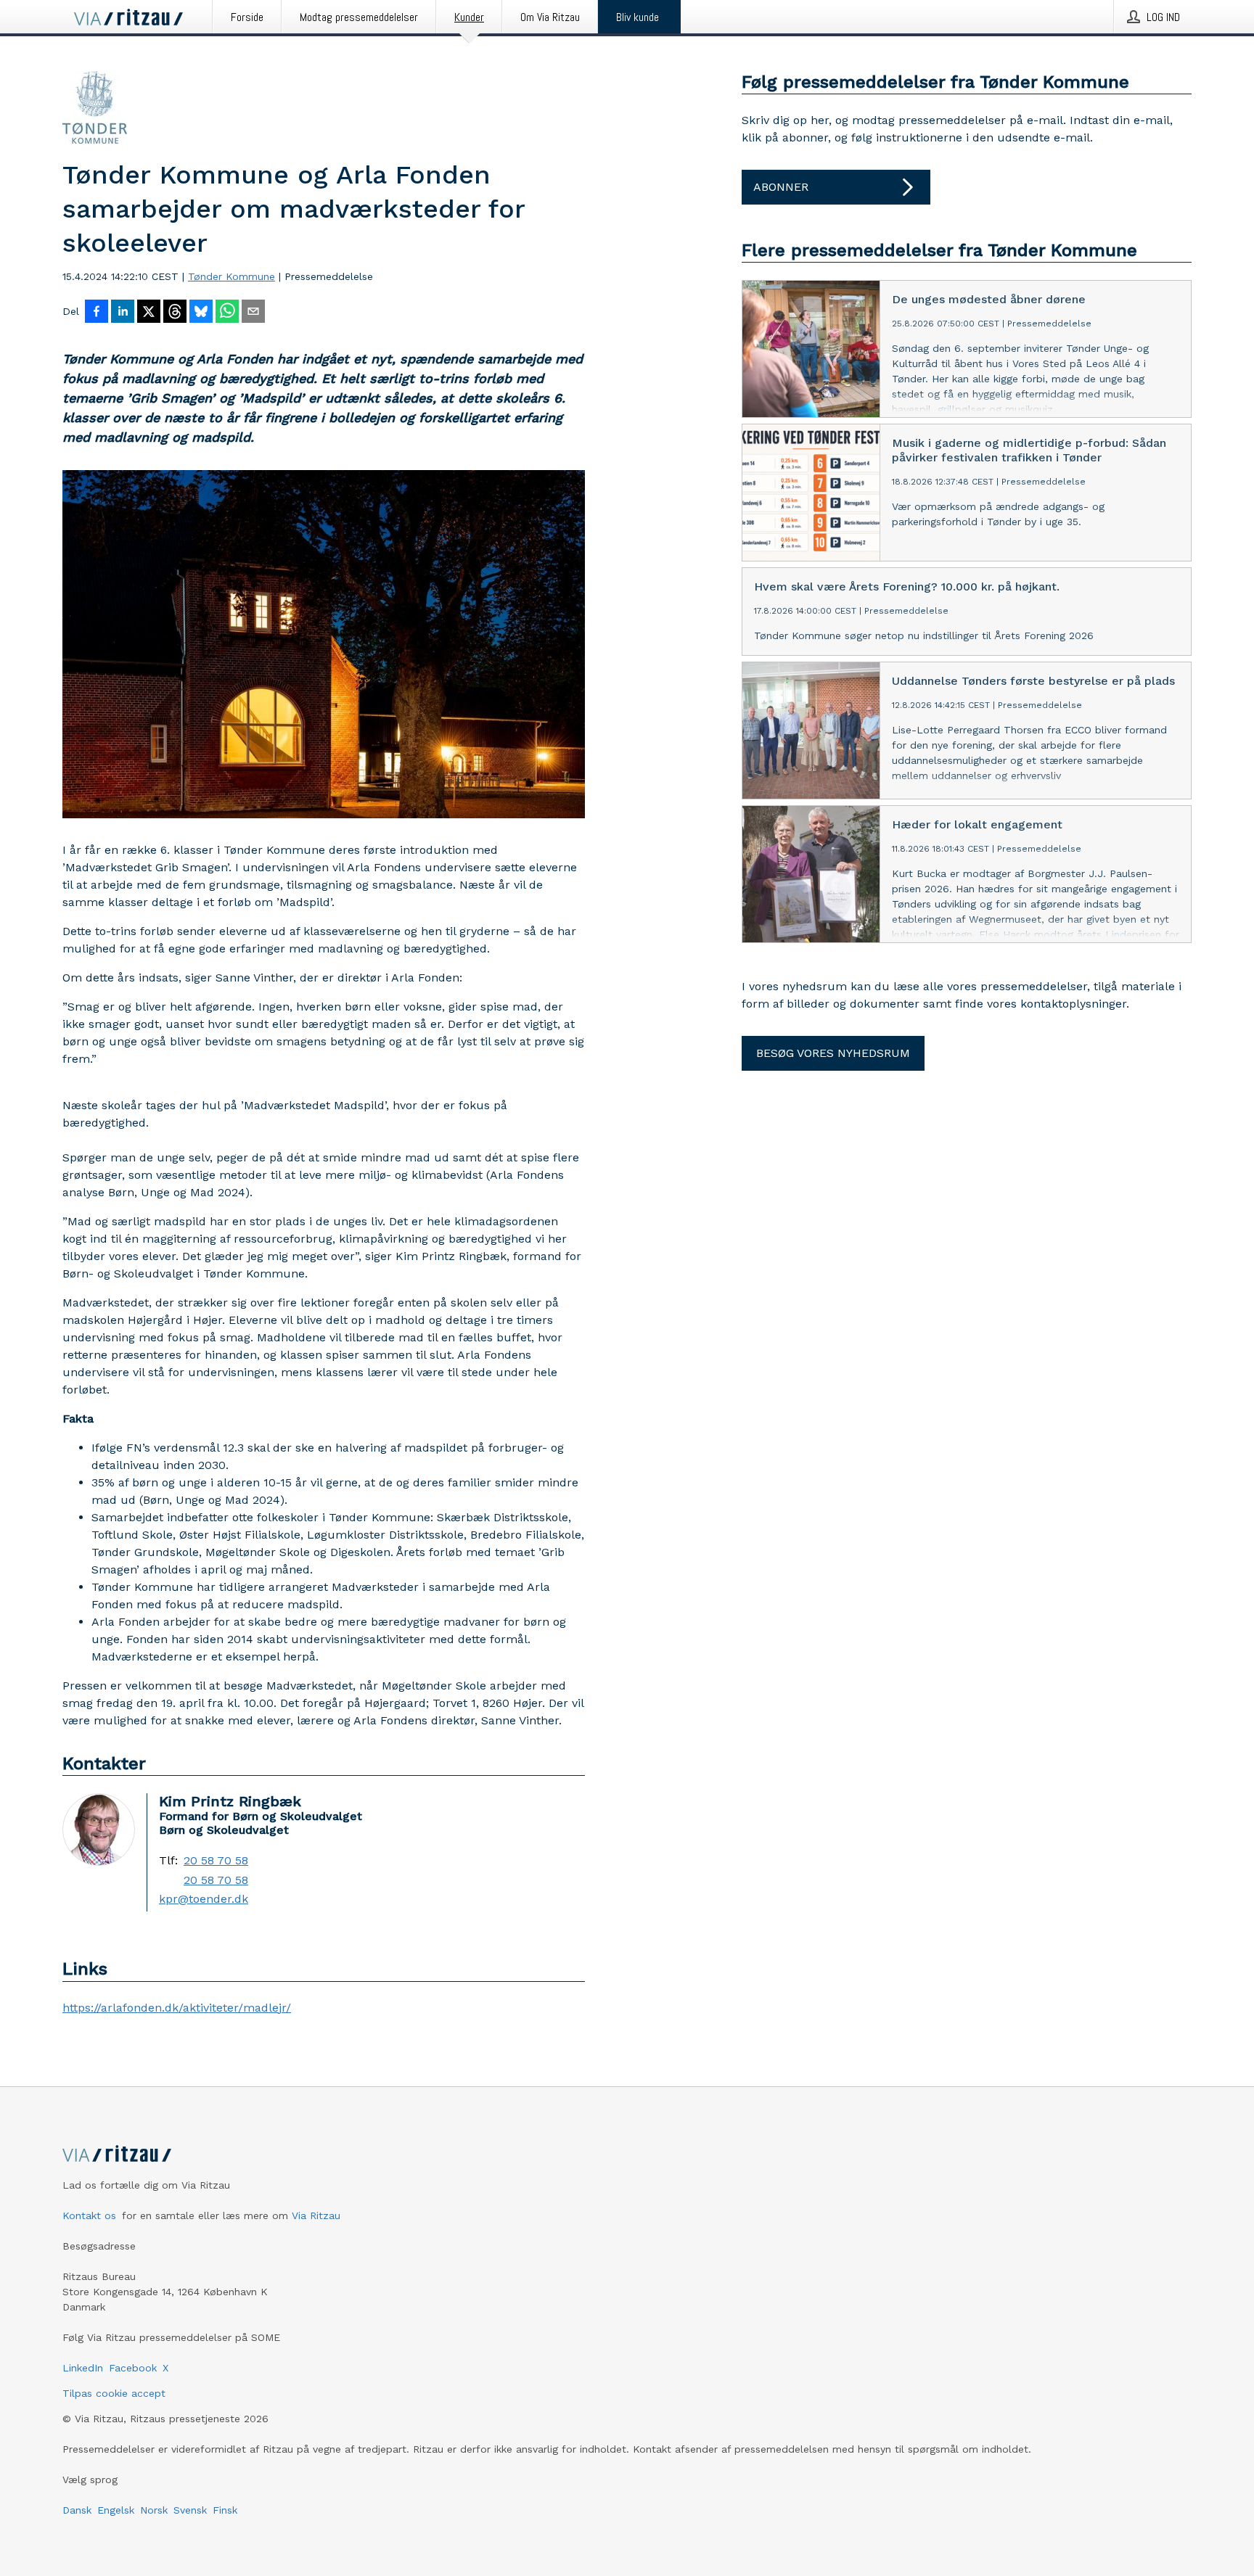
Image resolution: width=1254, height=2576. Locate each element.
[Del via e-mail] (253, 313)
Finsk (225, 2510)
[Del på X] (149, 313)
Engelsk (116, 2510)
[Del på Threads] (175, 313)
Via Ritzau (316, 2215)
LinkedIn (83, 2368)
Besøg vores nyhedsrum (833, 1053)
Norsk (154, 2510)
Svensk (190, 2510)
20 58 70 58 (216, 1861)
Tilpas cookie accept (114, 2393)
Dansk (77, 2510)
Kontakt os (89, 2215)
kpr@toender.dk (204, 1899)
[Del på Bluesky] (201, 313)
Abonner (781, 187)
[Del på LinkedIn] (123, 313)
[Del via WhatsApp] (227, 313)
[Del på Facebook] (97, 313)
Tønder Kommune (231, 276)
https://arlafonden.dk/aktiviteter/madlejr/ (177, 2008)
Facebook (133, 2368)
